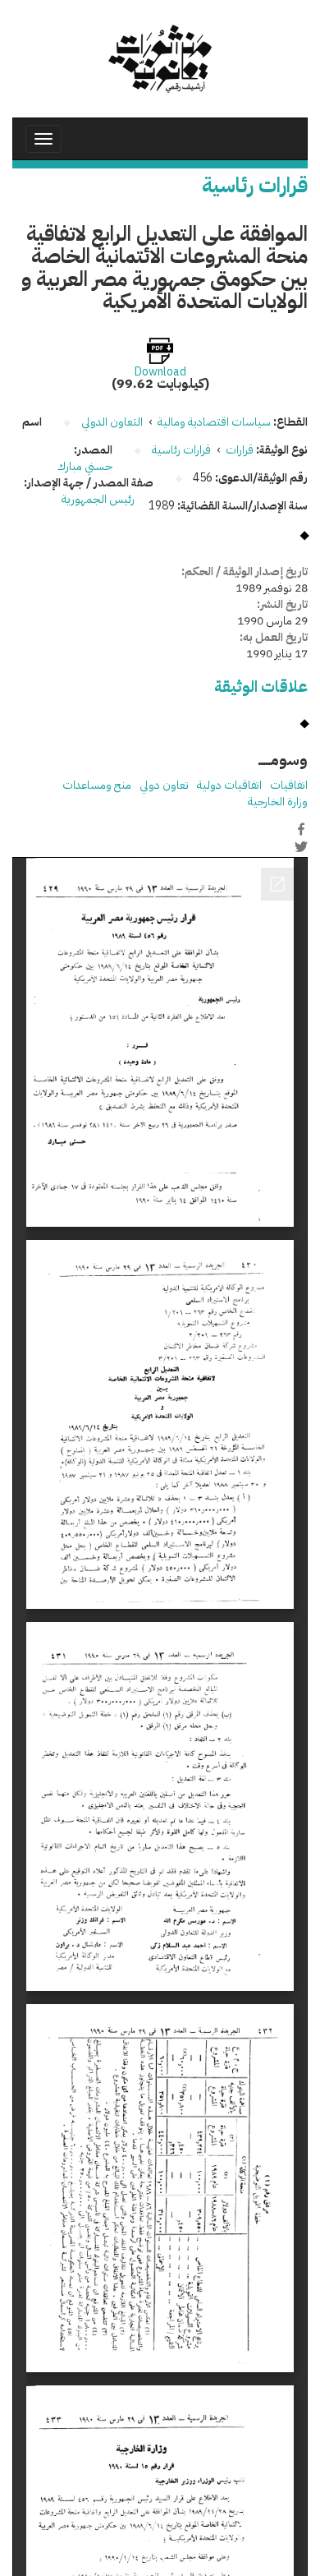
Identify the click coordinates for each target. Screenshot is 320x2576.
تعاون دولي (164, 785)
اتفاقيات (289, 785)
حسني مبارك (85, 466)
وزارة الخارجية (278, 802)
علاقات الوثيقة (261, 687)
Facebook (301, 829)
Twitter (301, 846)
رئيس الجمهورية (99, 499)
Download (160, 372)
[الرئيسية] (160, 59)
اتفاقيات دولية (229, 785)
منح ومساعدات (97, 785)
